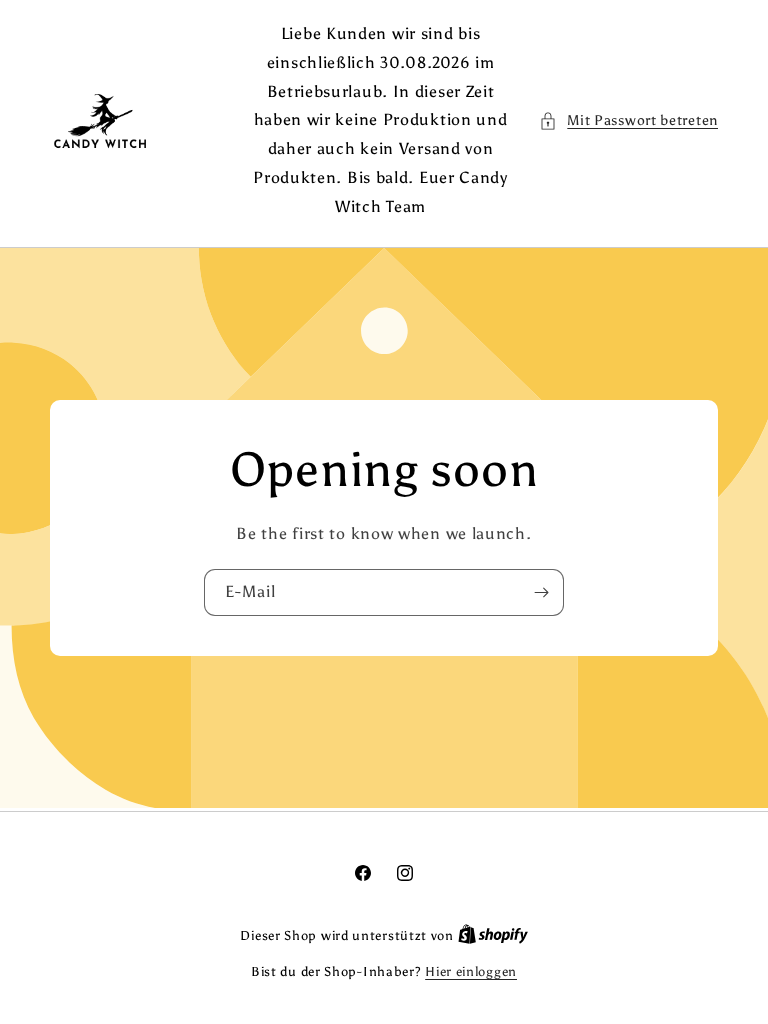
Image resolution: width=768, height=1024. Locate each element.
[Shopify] (493, 935)
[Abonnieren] (541, 591)
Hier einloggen (471, 971)
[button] (628, 120)
